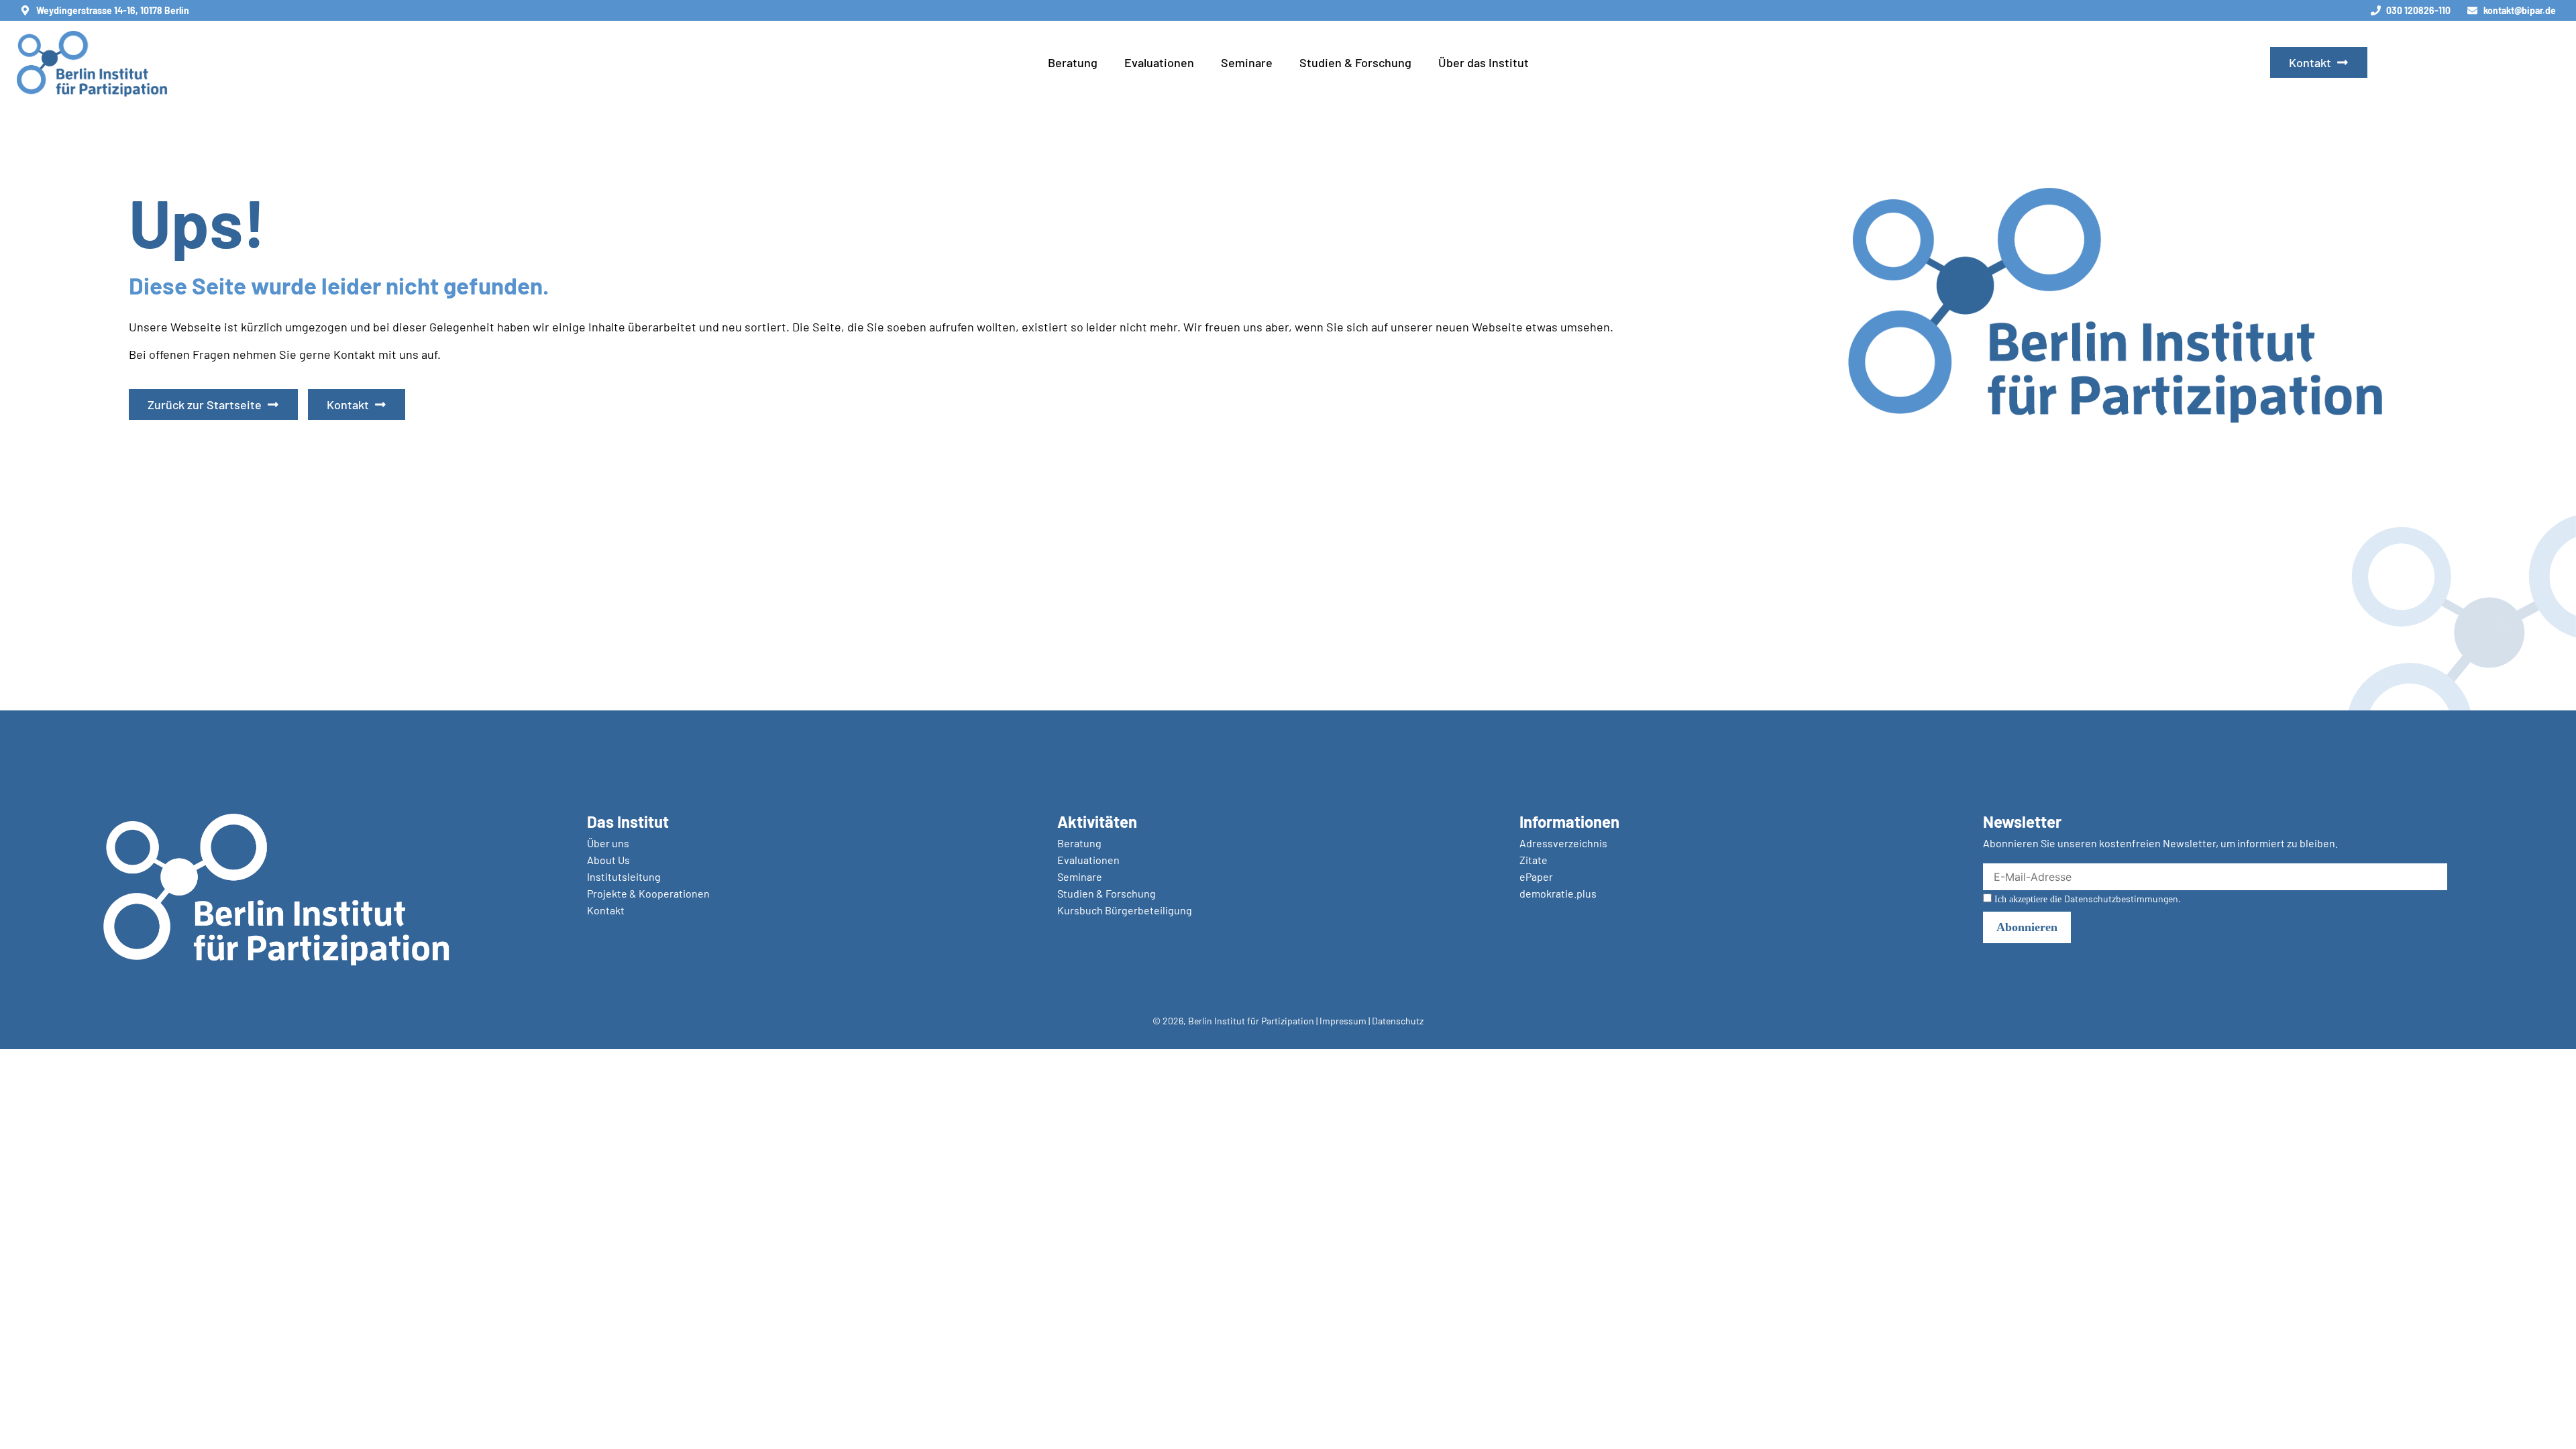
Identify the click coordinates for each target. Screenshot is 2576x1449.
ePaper (1536, 876)
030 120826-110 (2418, 10)
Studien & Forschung (1355, 62)
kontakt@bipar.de (2520, 10)
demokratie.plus (1558, 893)
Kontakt (606, 910)
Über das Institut (1484, 62)
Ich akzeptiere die (2086, 899)
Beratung (1073, 62)
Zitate (1534, 860)
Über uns (608, 843)
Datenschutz (1398, 1021)
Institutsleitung (624, 876)
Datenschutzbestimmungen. (2123, 899)
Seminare (1247, 62)
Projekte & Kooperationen (648, 893)
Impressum (1343, 1021)
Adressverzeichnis (1563, 843)
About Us (608, 860)
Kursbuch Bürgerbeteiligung (1125, 910)
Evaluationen (1159, 62)
